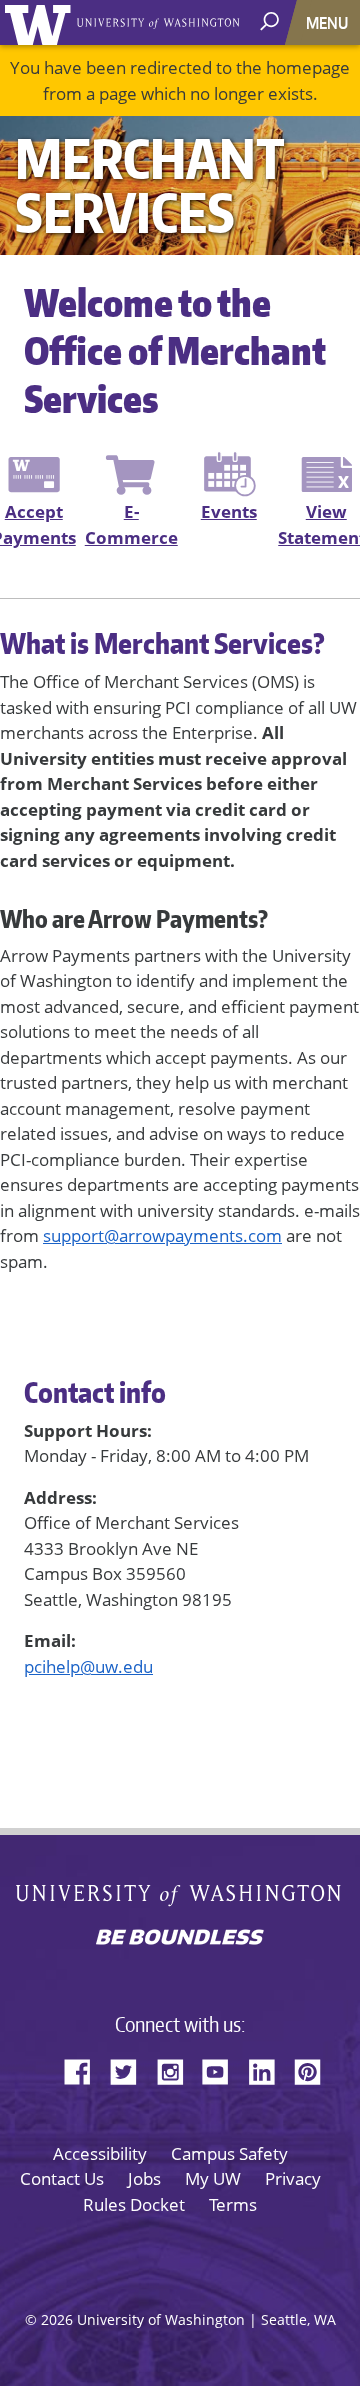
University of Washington (41, 22)
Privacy (293, 2178)
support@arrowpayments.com (162, 1235)
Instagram (177, 2069)
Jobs (144, 2178)
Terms (233, 2204)
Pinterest (315, 2069)
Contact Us (62, 2178)
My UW (213, 2178)
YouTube (223, 2069)
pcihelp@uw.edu (88, 1666)
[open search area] (271, 21)
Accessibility (100, 2153)
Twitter (131, 2069)
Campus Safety (229, 2153)
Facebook (85, 2069)
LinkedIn (269, 2069)
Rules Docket (134, 2204)
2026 (57, 2319)
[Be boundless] (180, 1939)
